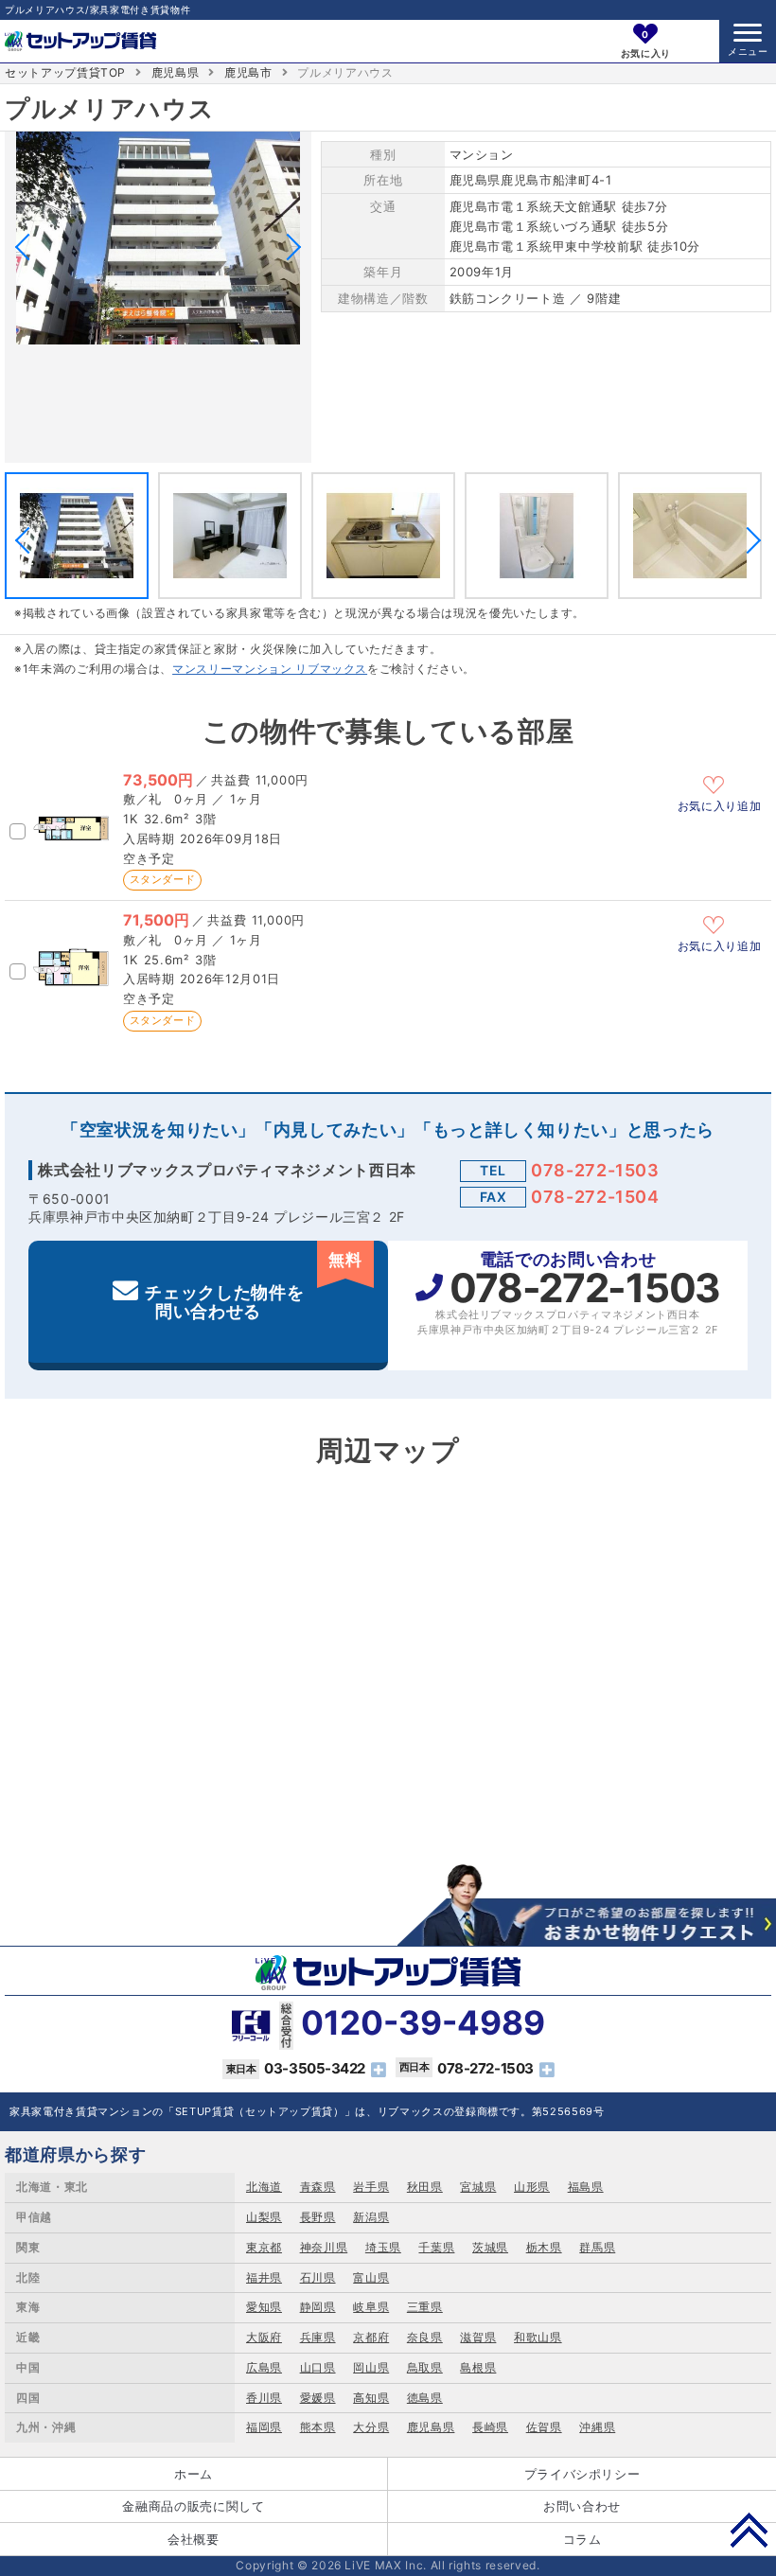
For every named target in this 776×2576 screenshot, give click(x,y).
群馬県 (597, 2247)
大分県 (371, 2427)
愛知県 (264, 2307)
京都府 (371, 2337)
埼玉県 (383, 2247)
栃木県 (544, 2247)
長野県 (318, 2217)
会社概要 (194, 2539)
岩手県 (371, 2187)
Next (288, 247)
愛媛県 (318, 2398)
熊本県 (318, 2427)
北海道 (264, 2187)
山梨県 (264, 2217)
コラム (582, 2539)
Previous (28, 247)
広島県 (264, 2367)
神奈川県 (324, 2247)
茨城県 (490, 2247)
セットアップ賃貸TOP (65, 72)
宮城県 (478, 2187)
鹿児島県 (176, 72)
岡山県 (371, 2367)
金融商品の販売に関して (193, 2506)
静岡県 (318, 2307)
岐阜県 (371, 2307)
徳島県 (425, 2398)
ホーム (194, 2474)
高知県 (371, 2398)
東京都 (264, 2247)
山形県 (532, 2187)
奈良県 (425, 2337)
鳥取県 (425, 2367)
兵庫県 (318, 2337)
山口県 (318, 2367)
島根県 (478, 2367)
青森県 (318, 2187)
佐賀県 (544, 2427)
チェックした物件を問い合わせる (253, 1286)
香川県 (264, 2398)
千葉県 (436, 2247)
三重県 (425, 2307)
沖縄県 (597, 2427)
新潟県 (371, 2217)
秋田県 (425, 2187)
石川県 (318, 2277)
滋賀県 (478, 2337)
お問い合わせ (582, 2506)
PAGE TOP (749, 2530)
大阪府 (264, 2337)
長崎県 (490, 2427)
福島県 (586, 2187)
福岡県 (264, 2427)
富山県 (371, 2277)
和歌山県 (538, 2337)
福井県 (264, 2277)
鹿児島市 (248, 72)
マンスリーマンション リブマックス (270, 669)
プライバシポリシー (582, 2474)
